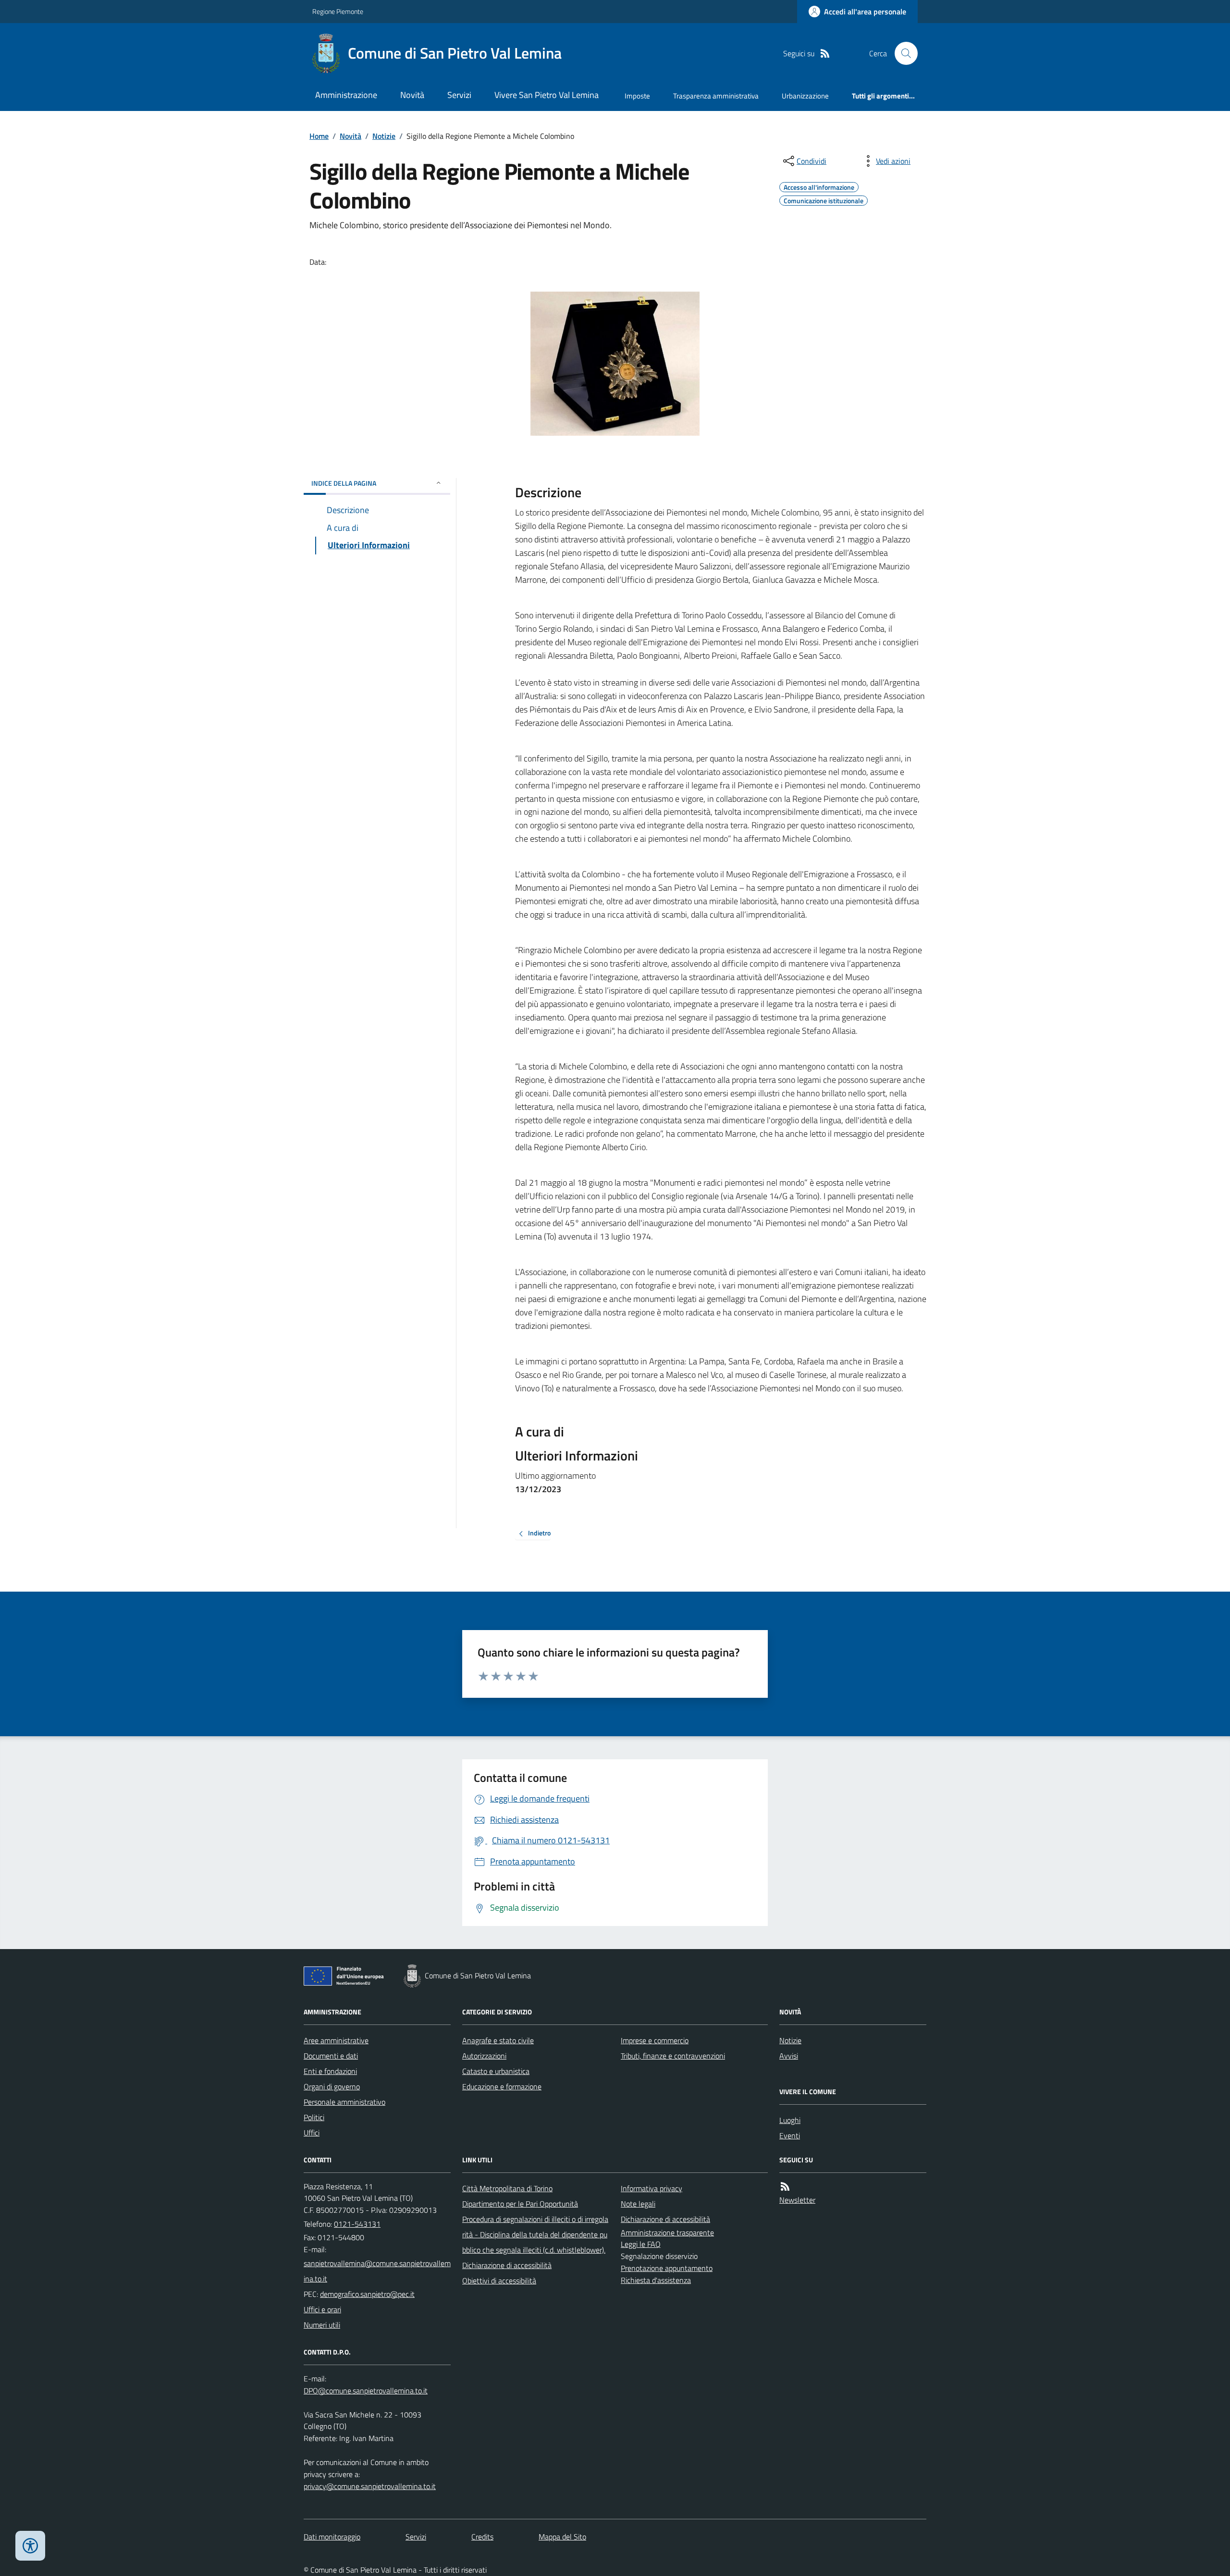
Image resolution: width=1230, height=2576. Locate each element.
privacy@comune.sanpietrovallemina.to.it (370, 2486)
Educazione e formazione (502, 2086)
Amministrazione (346, 95)
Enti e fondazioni (330, 2071)
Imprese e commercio (655, 2040)
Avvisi (789, 2056)
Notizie (384, 136)
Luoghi (790, 2120)
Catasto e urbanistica (496, 2071)
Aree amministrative (336, 2040)
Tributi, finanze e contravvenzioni (673, 2056)
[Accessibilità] (30, 2546)
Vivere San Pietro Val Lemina (547, 95)
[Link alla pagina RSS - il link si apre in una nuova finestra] (825, 54)
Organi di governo (332, 2086)
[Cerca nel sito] (902, 53)
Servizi (459, 95)
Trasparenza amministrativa (716, 96)
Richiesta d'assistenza (656, 2280)
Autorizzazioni (484, 2056)
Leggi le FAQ (641, 2244)
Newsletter (797, 2200)
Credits (482, 2537)
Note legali (638, 2204)
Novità (412, 95)
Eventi (790, 2135)
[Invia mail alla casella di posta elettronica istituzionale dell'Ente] (377, 2271)
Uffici (312, 2133)
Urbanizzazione (805, 96)
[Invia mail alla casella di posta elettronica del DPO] (366, 2391)
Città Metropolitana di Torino (507, 2188)
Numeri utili (322, 2325)
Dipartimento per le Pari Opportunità (520, 2204)
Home (319, 136)
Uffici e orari (322, 2309)
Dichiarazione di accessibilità (507, 2265)
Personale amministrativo (344, 2102)
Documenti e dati (331, 2056)
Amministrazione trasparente (667, 2233)
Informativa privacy (652, 2188)
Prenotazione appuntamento (667, 2268)
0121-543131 (357, 2224)
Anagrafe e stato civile (498, 2040)
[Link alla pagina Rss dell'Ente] (785, 2187)
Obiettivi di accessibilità (499, 2281)
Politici (314, 2117)
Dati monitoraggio (332, 2537)
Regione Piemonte (338, 11)
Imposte (637, 96)
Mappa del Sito (562, 2537)
